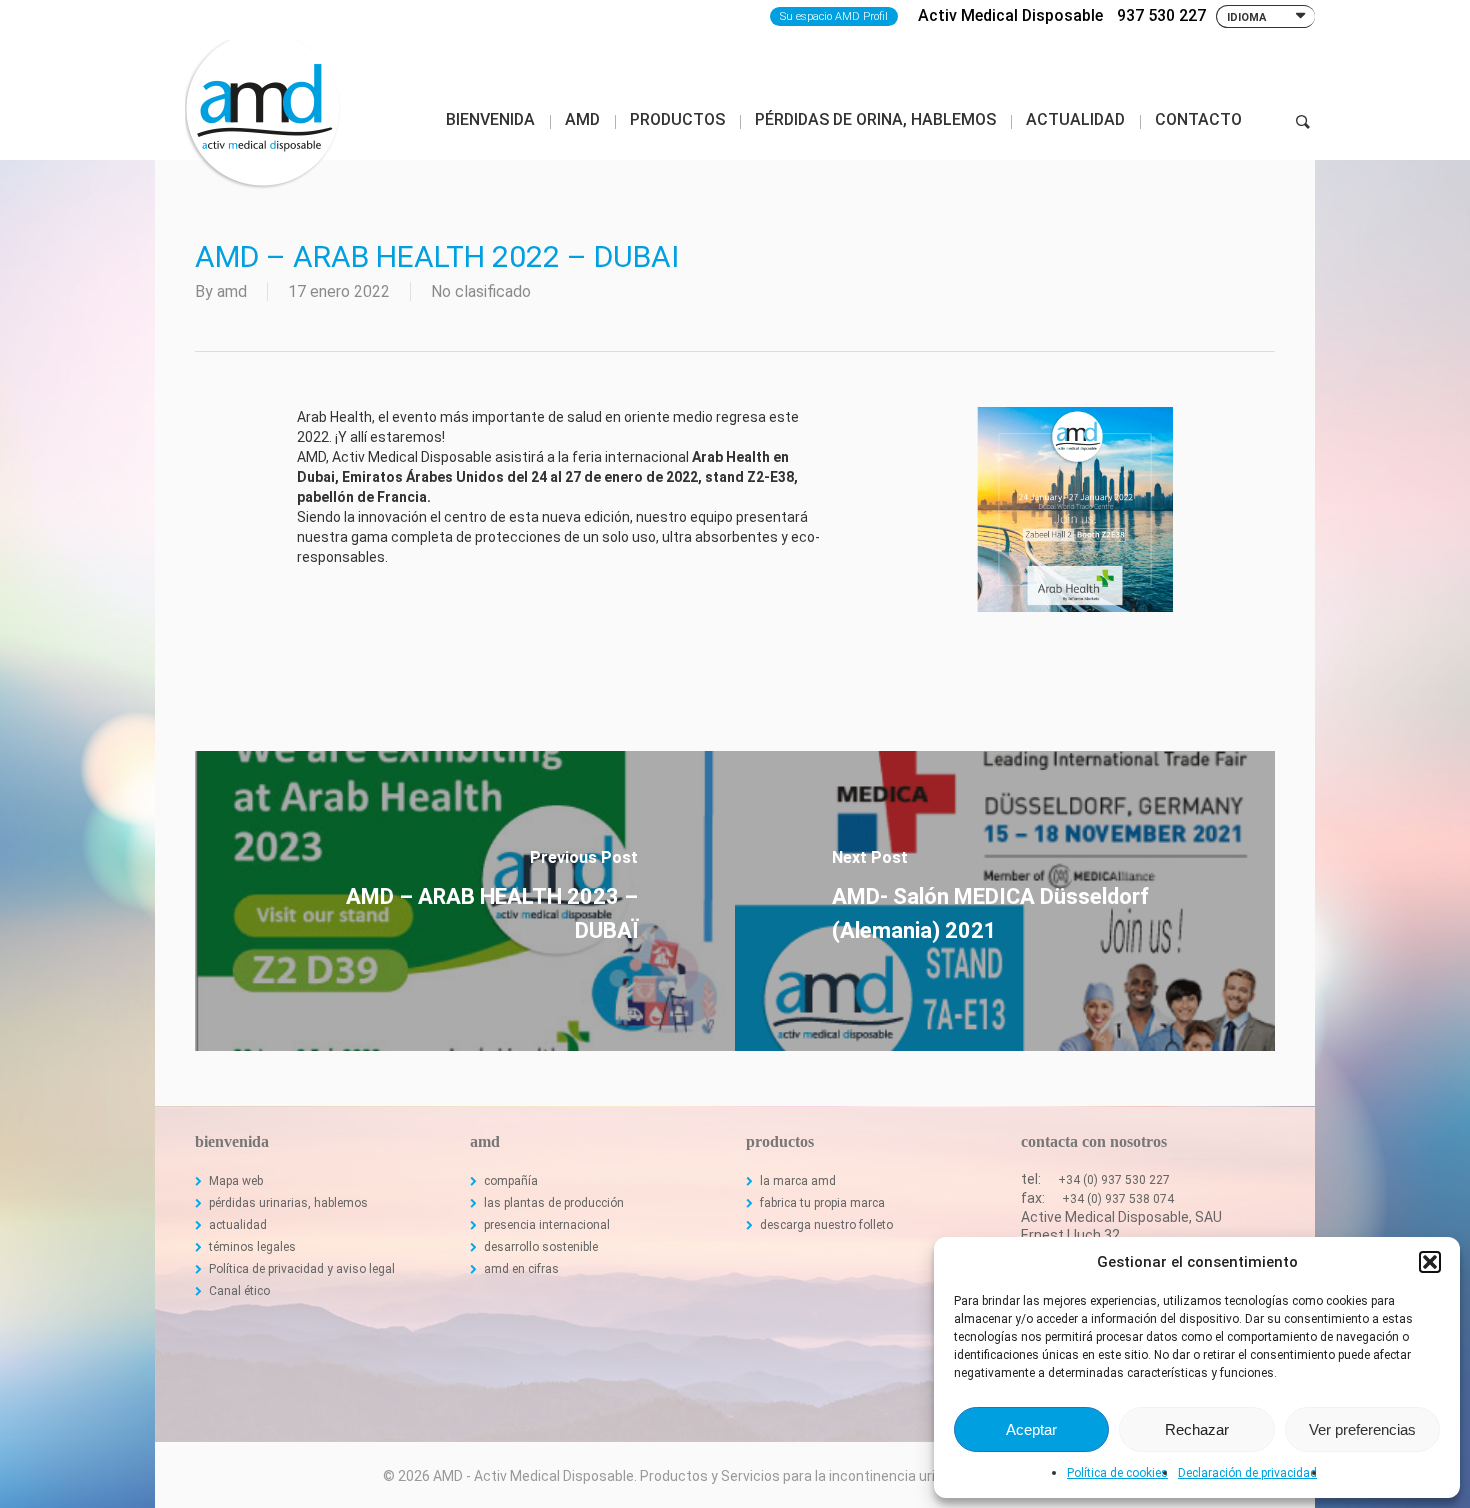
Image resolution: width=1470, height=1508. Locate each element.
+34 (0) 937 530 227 (1114, 1180)
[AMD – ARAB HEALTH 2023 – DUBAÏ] (465, 901)
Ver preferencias (1362, 1429)
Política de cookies (1117, 1473)
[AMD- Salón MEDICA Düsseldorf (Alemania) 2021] (1005, 901)
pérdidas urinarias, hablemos (288, 1203)
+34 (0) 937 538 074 (1118, 1199)
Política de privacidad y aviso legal (302, 1269)
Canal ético (239, 1291)
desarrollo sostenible (541, 1247)
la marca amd (798, 1181)
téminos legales (252, 1247)
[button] (1430, 1262)
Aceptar (1031, 1429)
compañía (511, 1181)
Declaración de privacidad (1247, 1473)
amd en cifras (521, 1269)
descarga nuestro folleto (826, 1225)
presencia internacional (547, 1225)
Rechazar (1197, 1429)
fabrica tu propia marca (822, 1203)
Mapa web (236, 1181)
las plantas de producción (554, 1203)
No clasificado (481, 291)
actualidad (238, 1225)
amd (232, 291)
